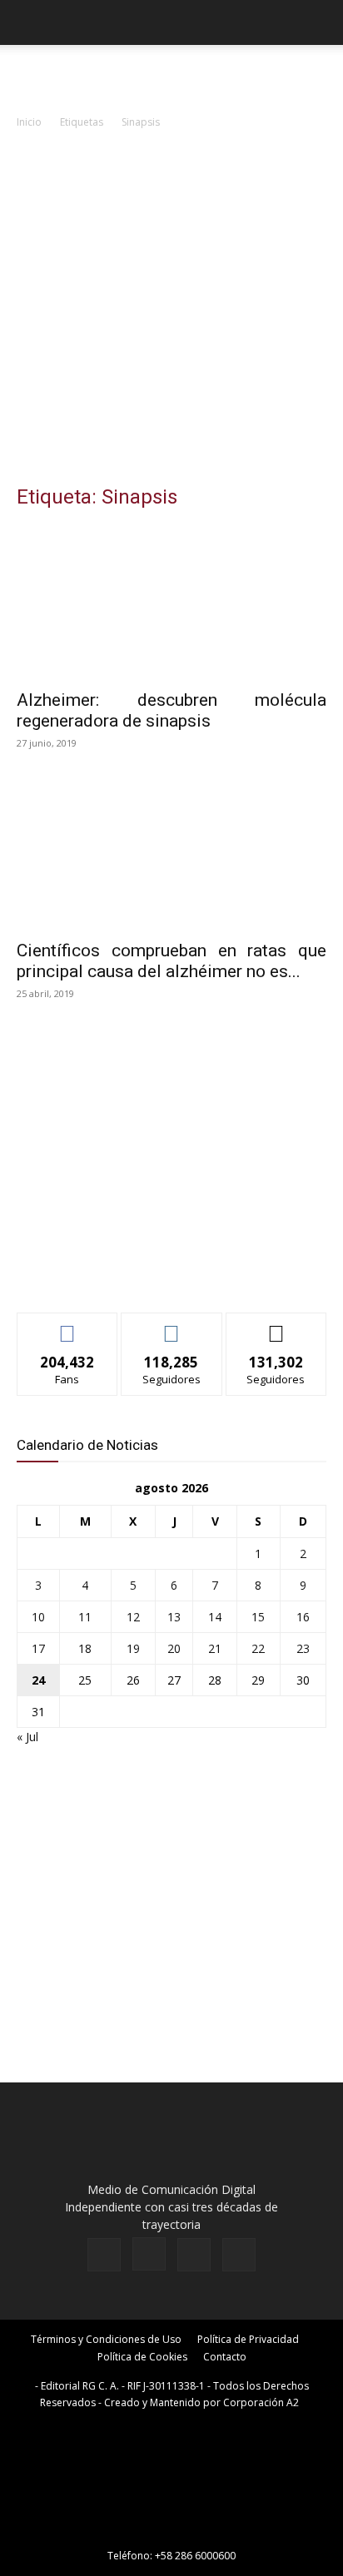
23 (303, 1648)
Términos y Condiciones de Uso (106, 2339)
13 (174, 1617)
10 (38, 1617)
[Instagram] (149, 2254)
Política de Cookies (142, 2357)
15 (258, 1617)
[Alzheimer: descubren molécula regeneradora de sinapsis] (171, 603)
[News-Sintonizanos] (142, 1272)
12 (133, 1617)
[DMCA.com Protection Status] (171, 2532)
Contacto (225, 2357)
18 (85, 1648)
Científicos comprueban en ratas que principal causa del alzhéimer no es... (171, 961)
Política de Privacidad (248, 2339)
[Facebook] (104, 2255)
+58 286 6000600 (195, 2556)
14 (215, 1617)
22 (258, 1648)
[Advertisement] (171, 311)
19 (133, 1648)
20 (174, 1648)
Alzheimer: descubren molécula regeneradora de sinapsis (171, 710)
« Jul (27, 1737)
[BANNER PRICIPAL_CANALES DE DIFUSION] (171, 75)
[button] (28, 22)
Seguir (172, 1325)
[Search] (320, 22)
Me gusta (68, 1325)
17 (38, 1648)
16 (303, 1617)
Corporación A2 (261, 2402)
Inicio (29, 122)
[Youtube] (239, 2255)
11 (85, 1617)
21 (215, 1648)
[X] (194, 2255)
